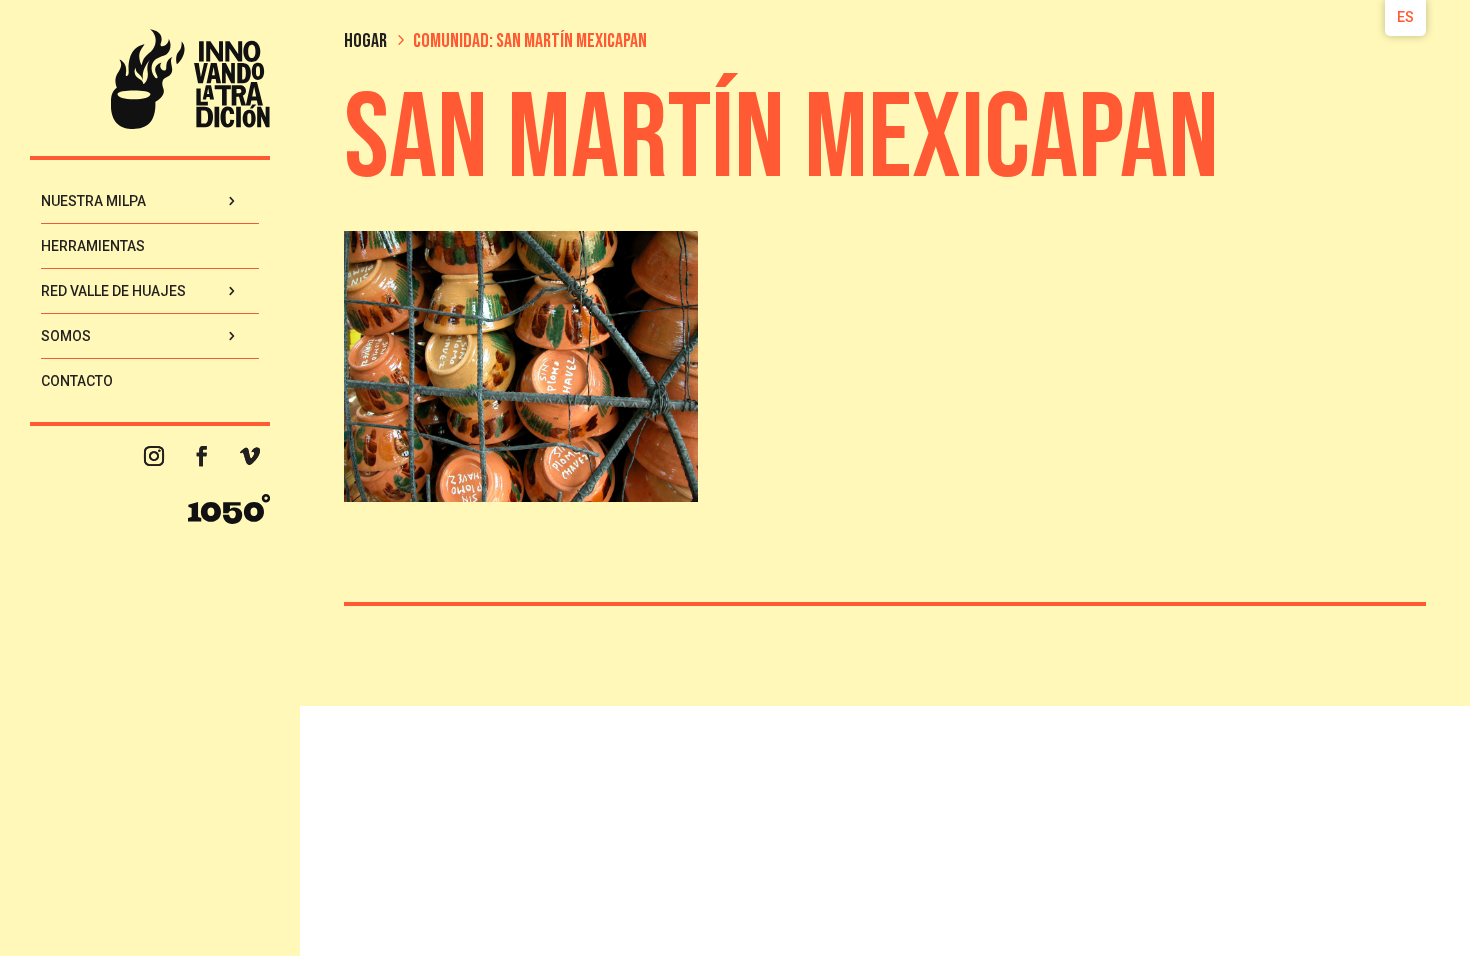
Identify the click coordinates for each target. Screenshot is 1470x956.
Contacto (77, 381)
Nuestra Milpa (93, 201)
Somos (66, 336)
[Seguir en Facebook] (202, 456)
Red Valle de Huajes (113, 291)
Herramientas (93, 246)
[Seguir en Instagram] (154, 456)
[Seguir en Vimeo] (250, 456)
